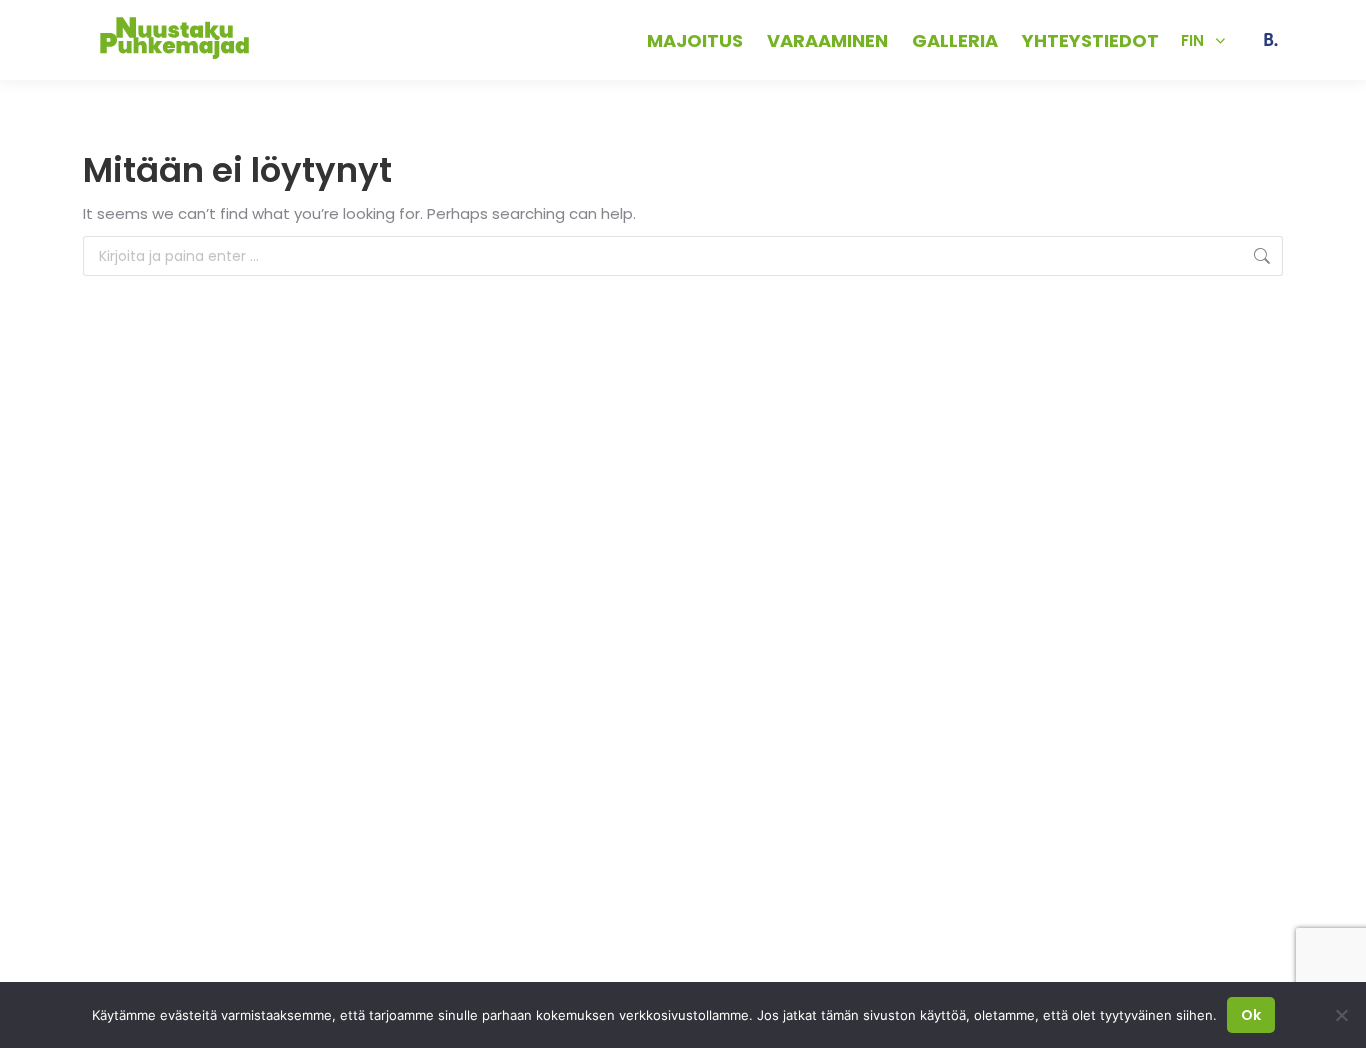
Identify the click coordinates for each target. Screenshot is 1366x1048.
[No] (1341, 1015)
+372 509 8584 (328, 39)
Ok (1251, 1015)
